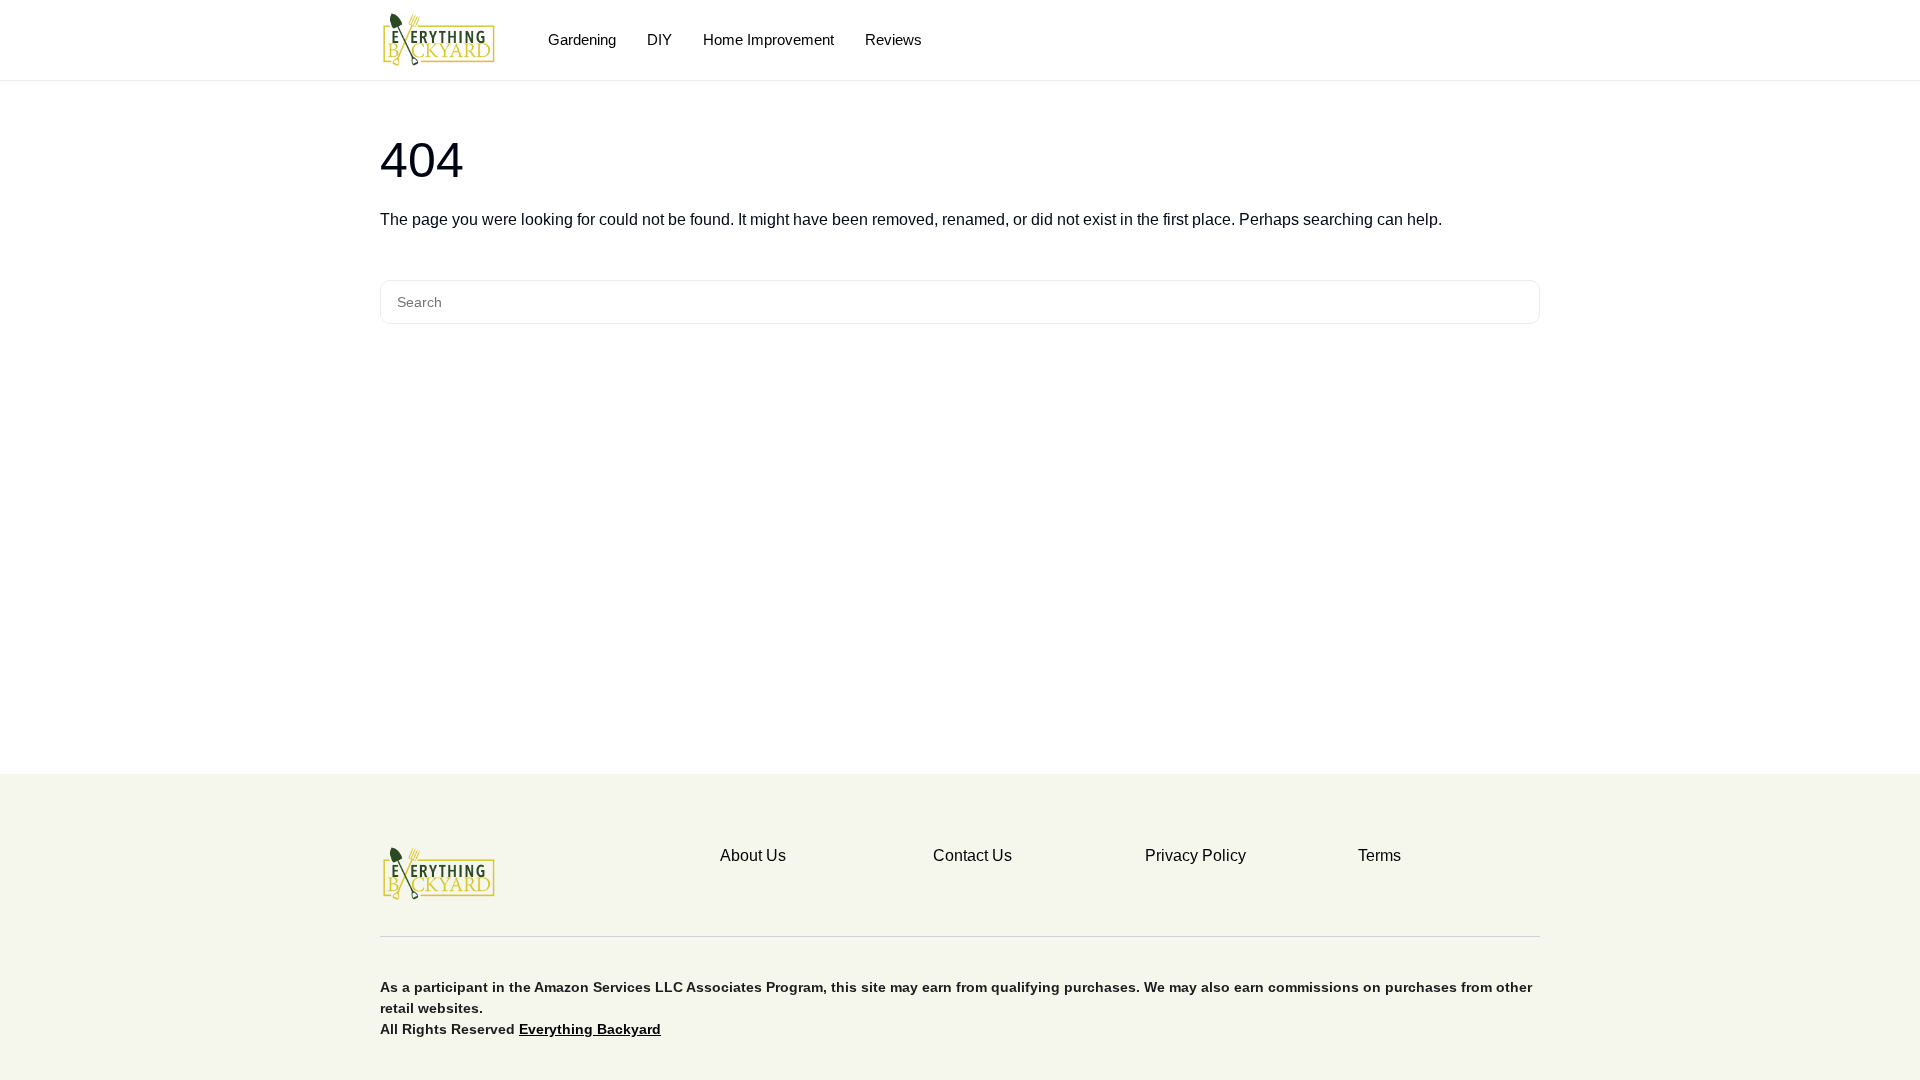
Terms (1379, 855)
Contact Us (972, 855)
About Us (753, 855)
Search (1521, 302)
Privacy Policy (1195, 855)
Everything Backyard (590, 1029)
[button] (1533, 40)
